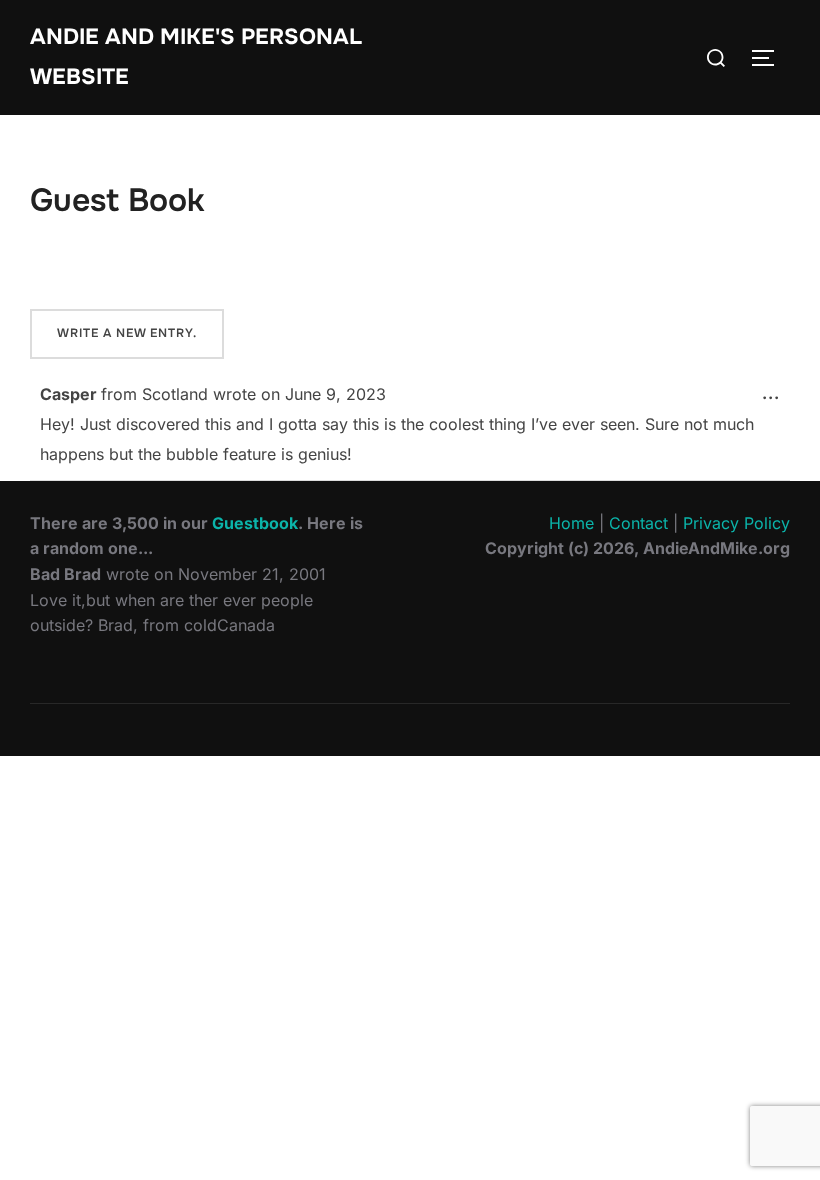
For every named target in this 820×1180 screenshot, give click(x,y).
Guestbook (255, 523)
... (776, 392)
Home (571, 523)
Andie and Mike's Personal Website (196, 57)
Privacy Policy (736, 523)
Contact (638, 523)
